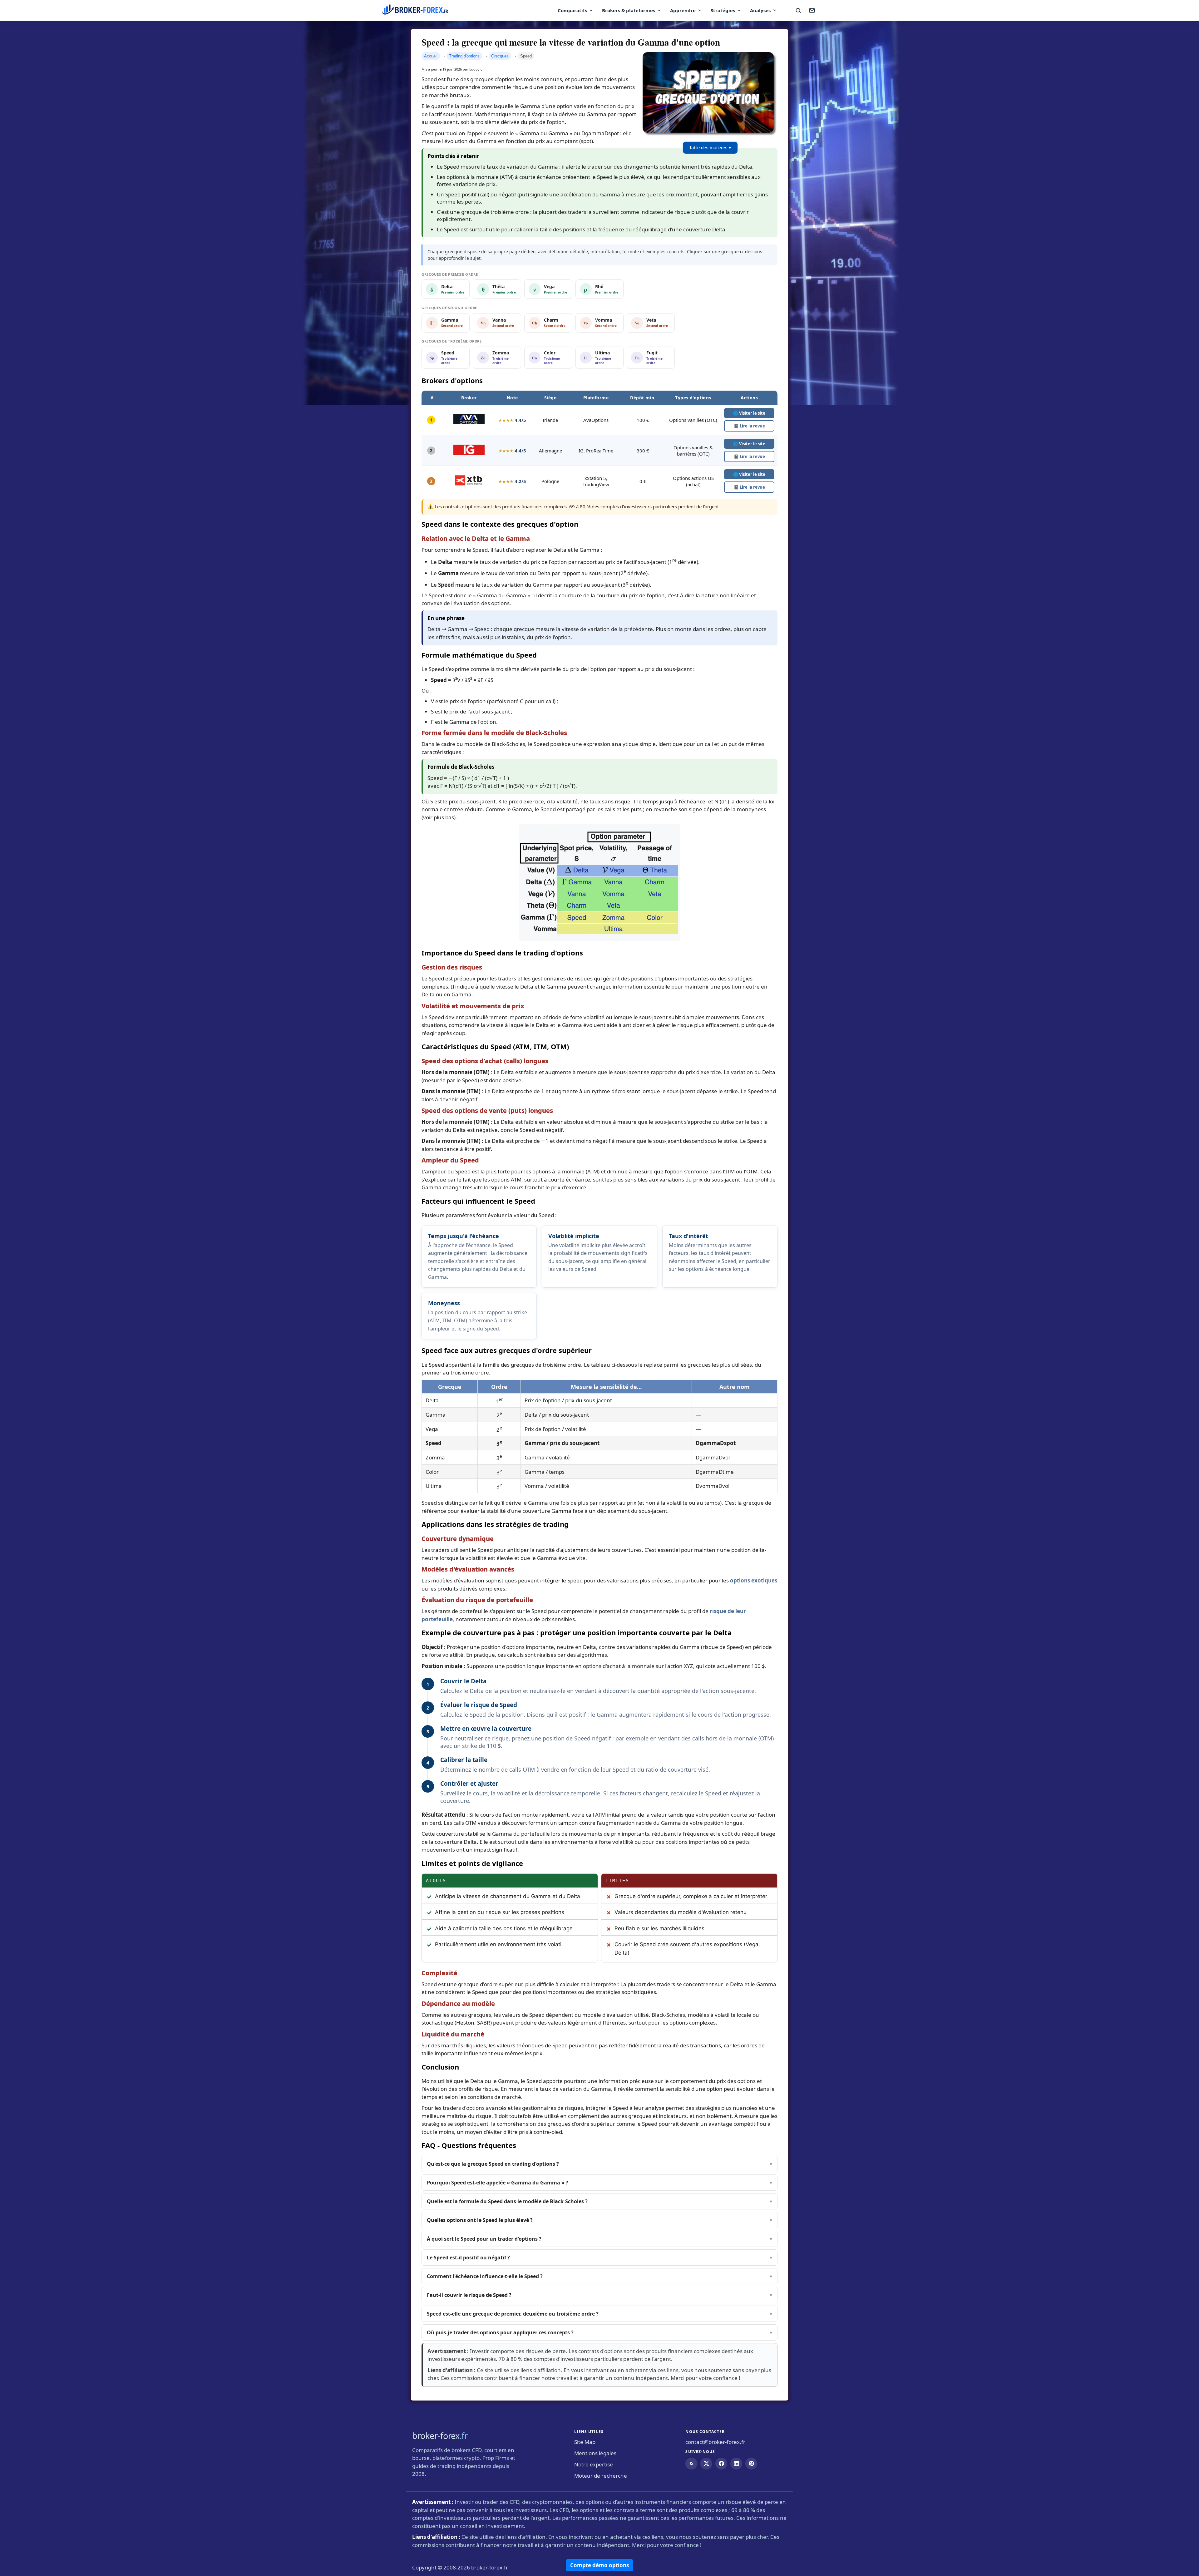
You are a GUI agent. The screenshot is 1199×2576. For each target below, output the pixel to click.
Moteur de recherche (601, 2476)
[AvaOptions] (469, 422)
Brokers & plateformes (629, 10)
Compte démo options (599, 2565)
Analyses (760, 10)
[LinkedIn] (736, 2464)
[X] (706, 2464)
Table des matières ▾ (710, 148)
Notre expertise (594, 2464)
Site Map (585, 2442)
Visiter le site (749, 413)
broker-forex (440, 2436)
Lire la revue (749, 426)
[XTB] (469, 484)
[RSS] (691, 2464)
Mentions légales (595, 2453)
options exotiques (754, 1580)
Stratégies (723, 10)
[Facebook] (721, 2464)
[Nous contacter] (812, 10)
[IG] (469, 453)
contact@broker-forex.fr (715, 2442)
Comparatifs (572, 10)
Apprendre (683, 10)
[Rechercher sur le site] (798, 10)
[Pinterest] (751, 2464)
